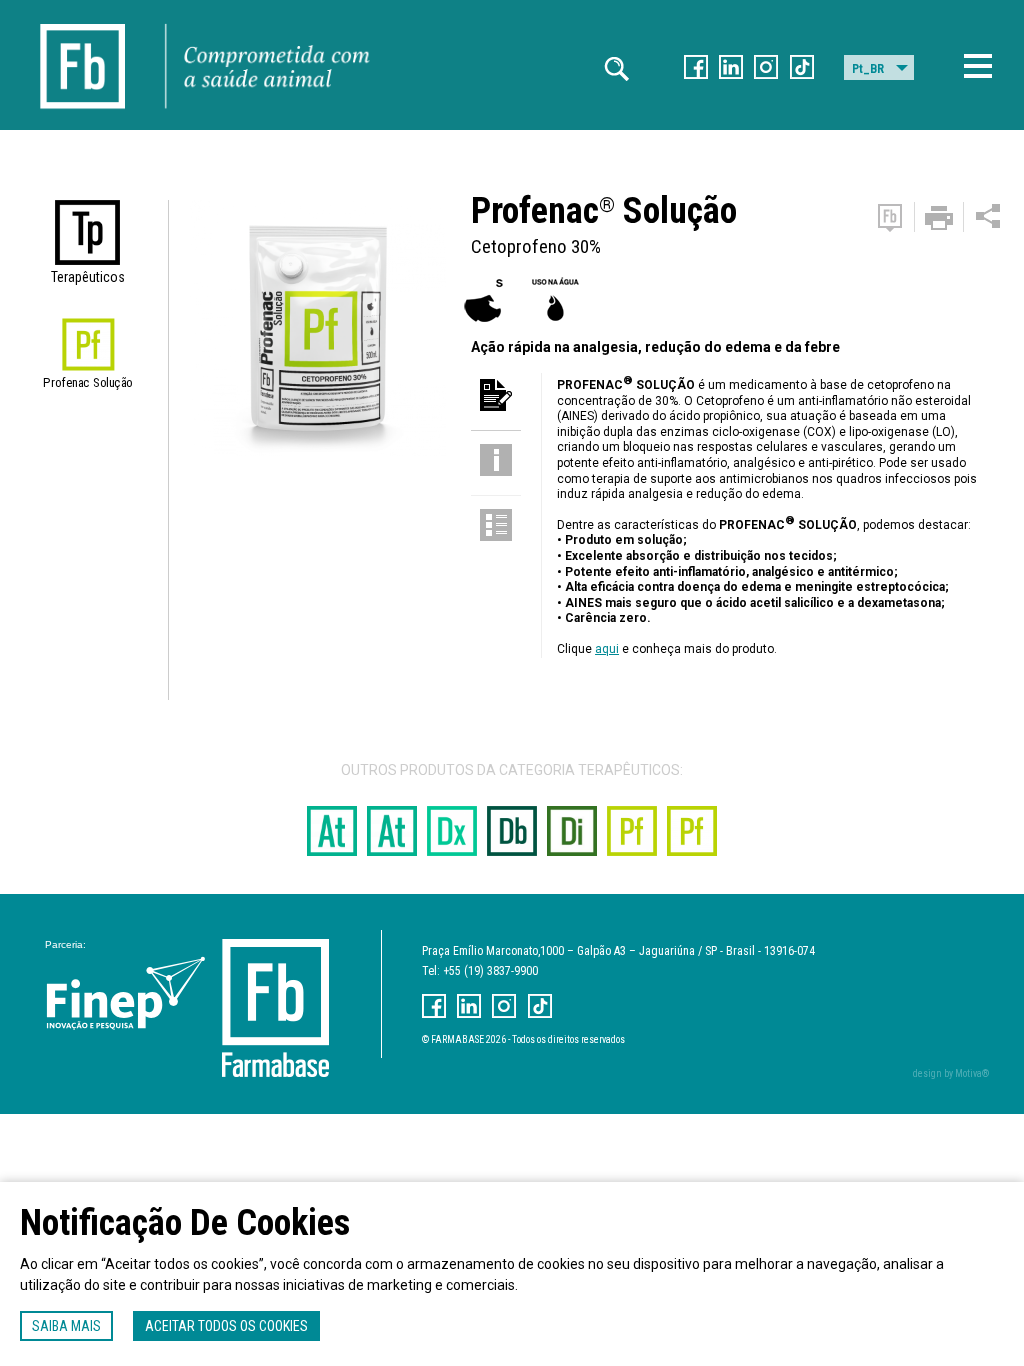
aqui (607, 649)
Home (83, 20)
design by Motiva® (951, 1073)
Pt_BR (868, 69)
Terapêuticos (88, 277)
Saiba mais (66, 1326)
